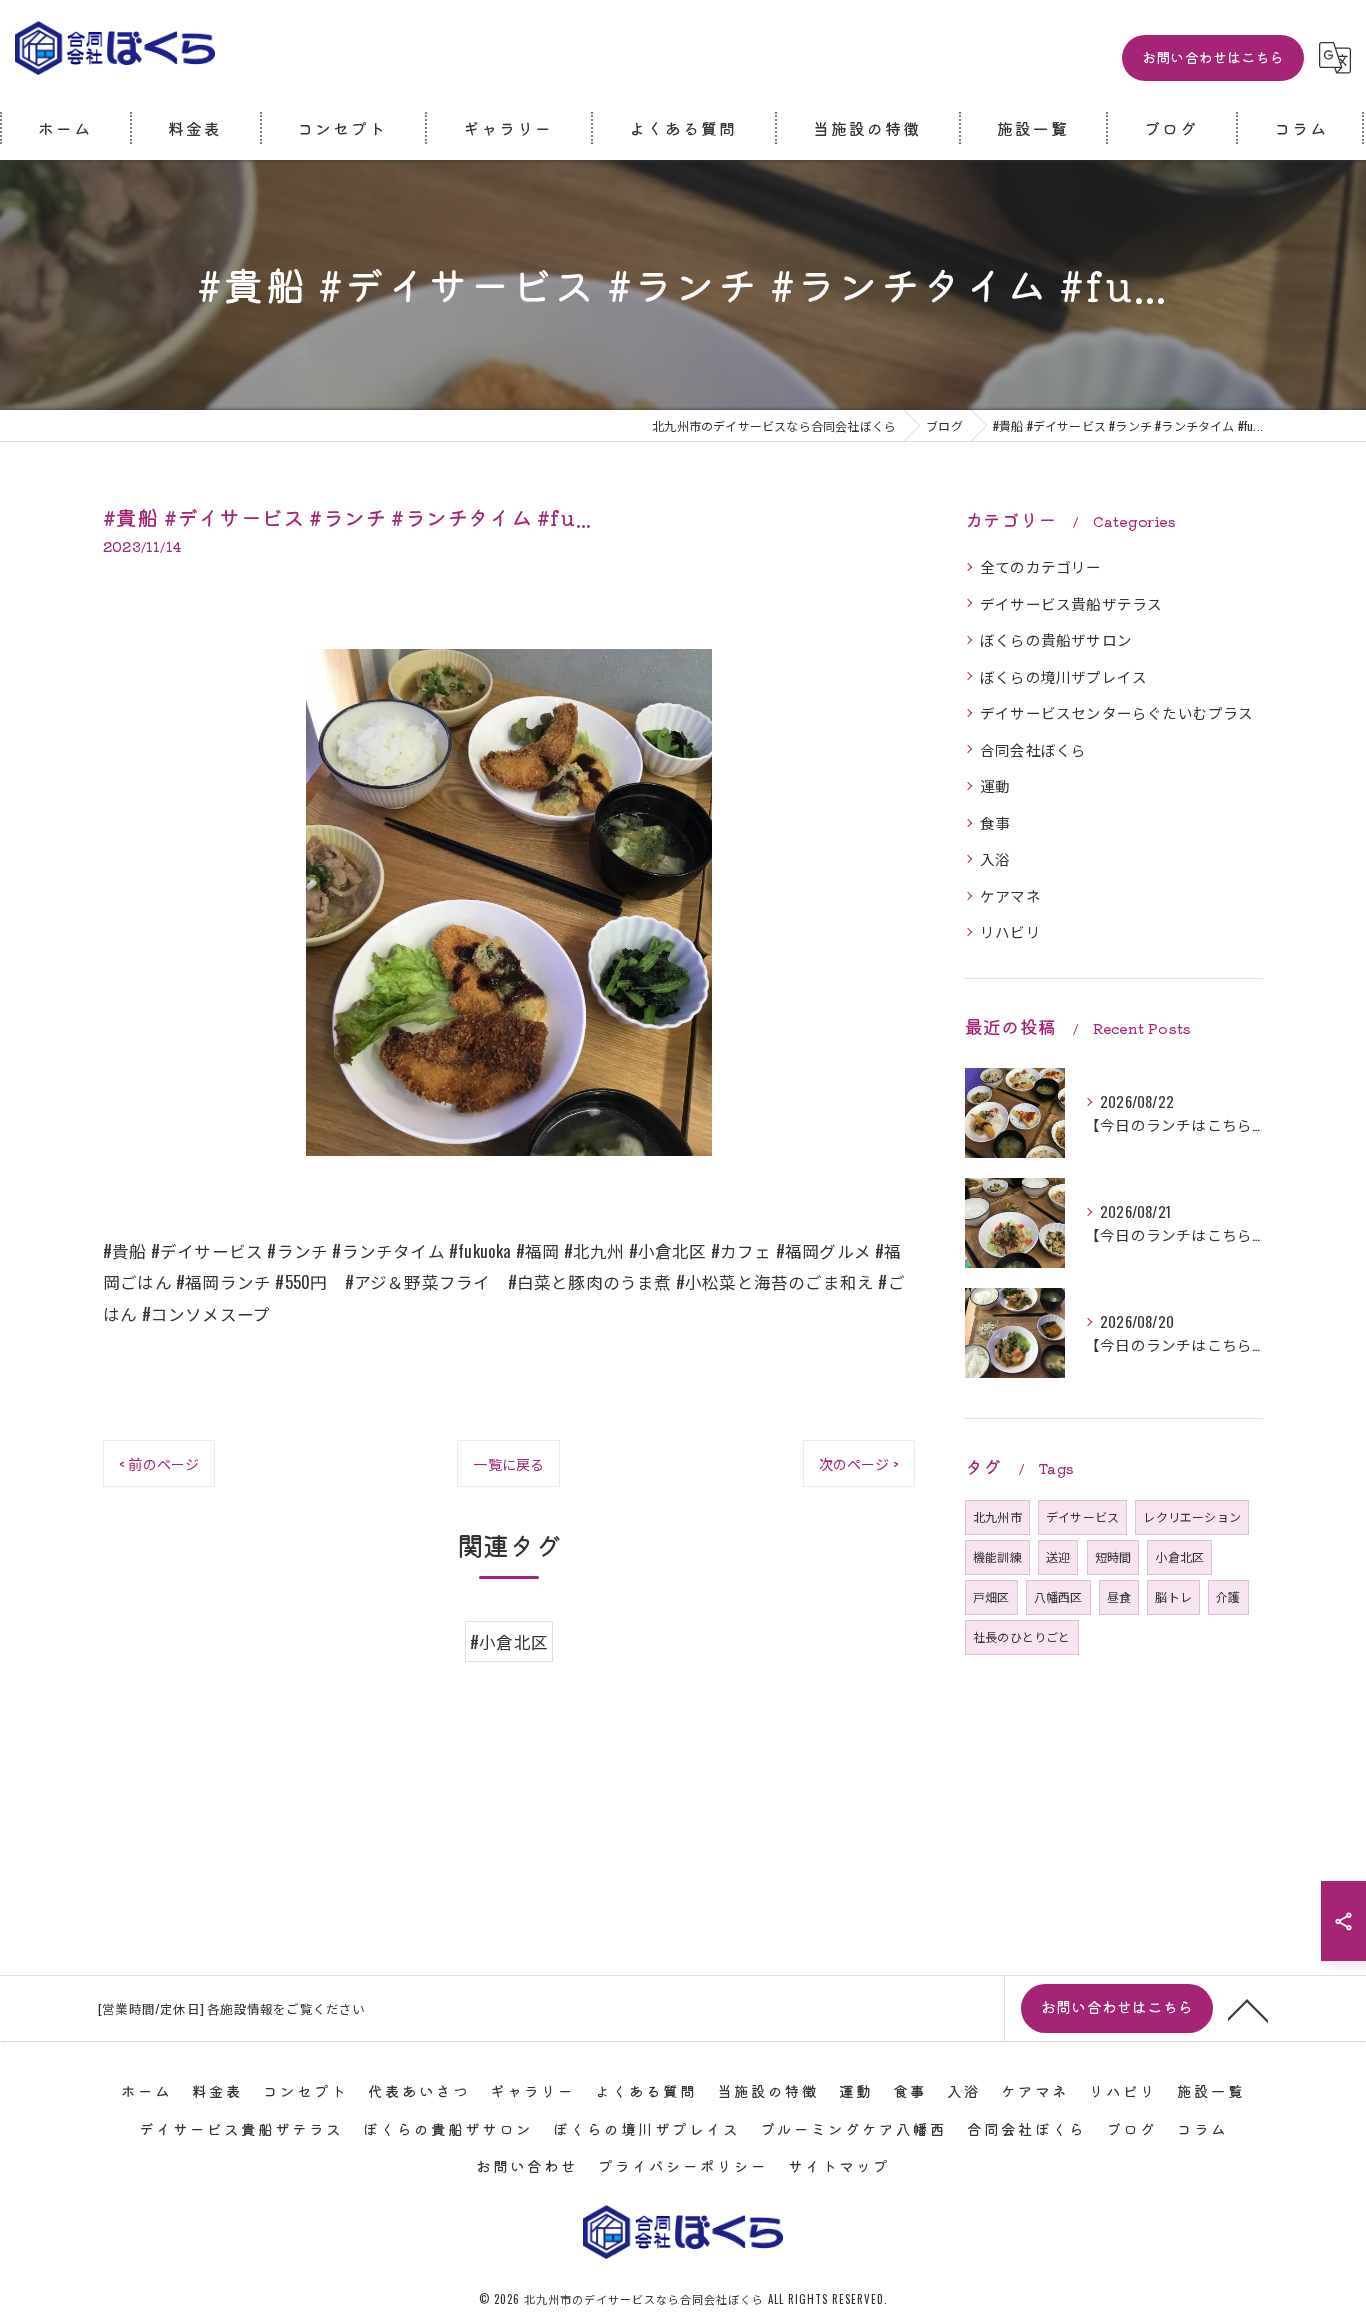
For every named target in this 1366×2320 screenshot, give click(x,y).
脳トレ (1173, 1596)
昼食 (1119, 1596)
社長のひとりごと (1022, 1636)
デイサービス (1082, 1516)
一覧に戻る (508, 1463)
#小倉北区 (509, 1641)
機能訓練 (997, 1556)
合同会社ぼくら (1033, 749)
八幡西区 (1058, 1596)
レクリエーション (1192, 1516)
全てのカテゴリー (1041, 566)
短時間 (1113, 1556)
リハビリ (1010, 931)
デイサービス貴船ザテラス (1071, 603)
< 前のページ (159, 1463)
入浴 (995, 858)
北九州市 (997, 1516)
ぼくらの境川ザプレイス (1063, 676)
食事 (995, 822)
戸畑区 (991, 1596)
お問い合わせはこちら (1213, 57)
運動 (995, 785)
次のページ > (859, 1463)
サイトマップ (839, 2165)
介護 (1228, 1596)
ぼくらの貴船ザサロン (1056, 639)
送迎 (1058, 1556)
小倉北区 (1179, 1556)
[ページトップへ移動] (1248, 2009)
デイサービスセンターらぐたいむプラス (1117, 712)
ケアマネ (1010, 895)
